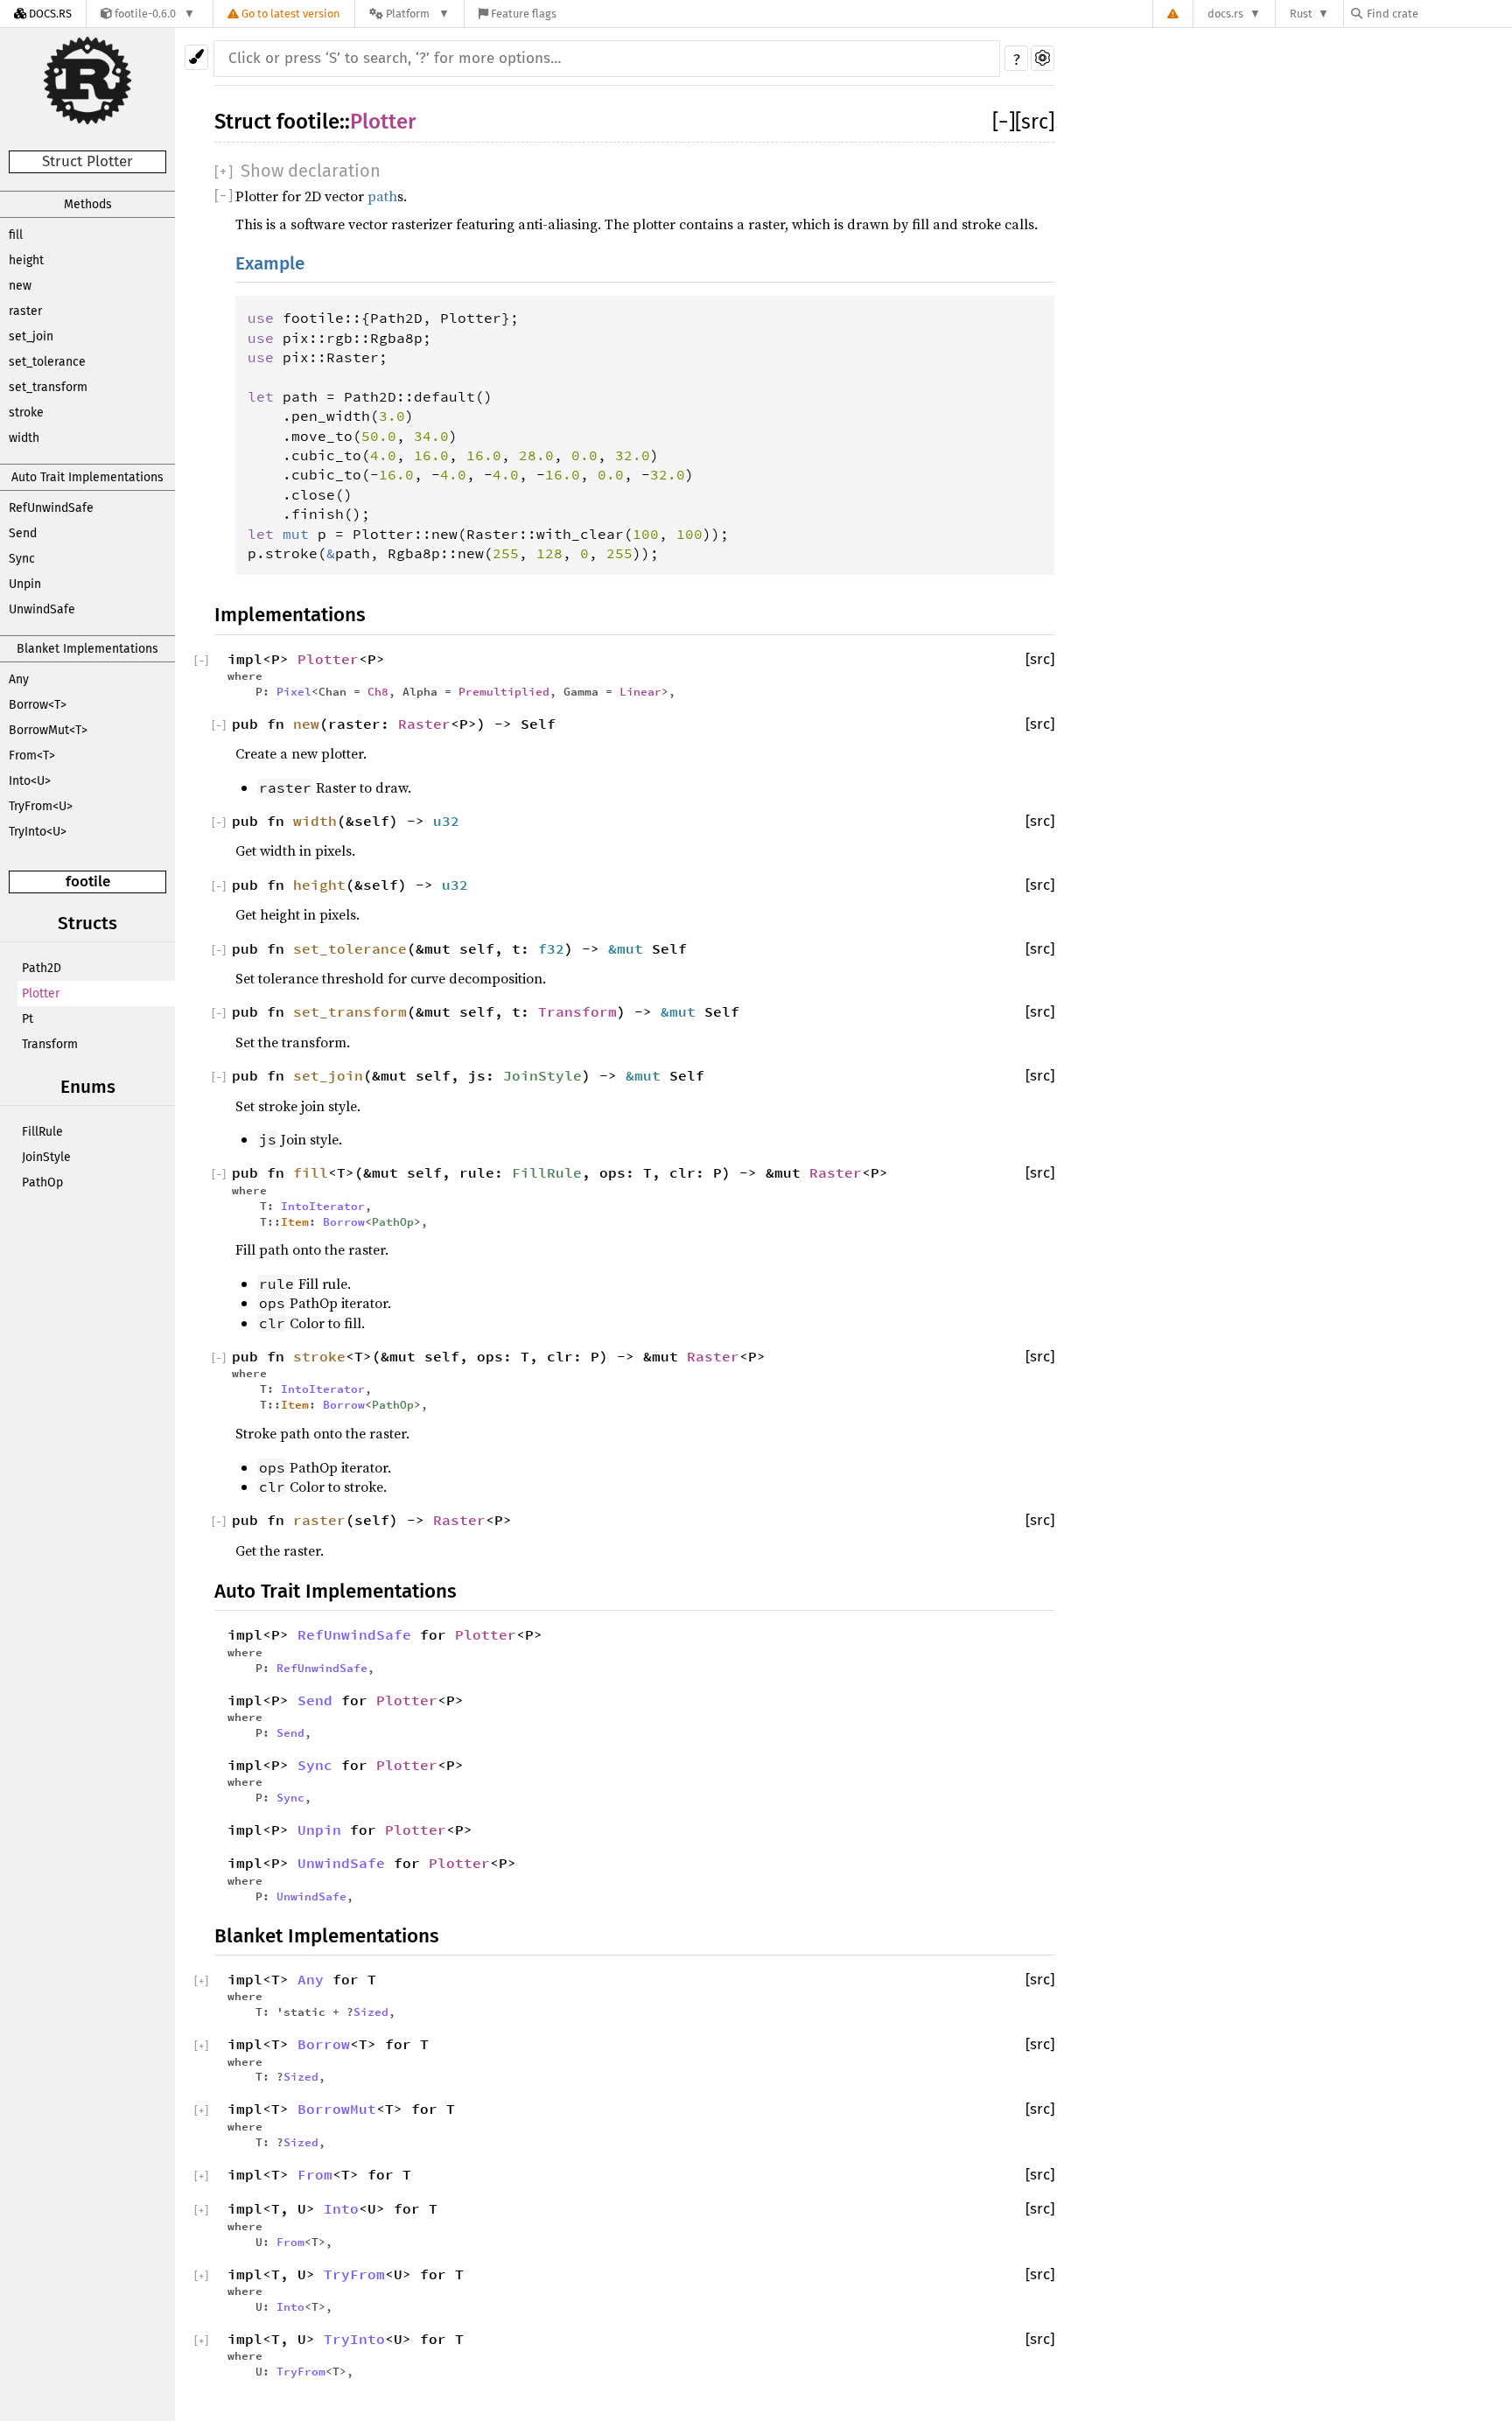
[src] (1035, 122)
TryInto (354, 2339)
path (382, 196)
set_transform (48, 387)
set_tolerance (47, 362)
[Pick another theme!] (196, 57)
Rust (1301, 14)
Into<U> (30, 781)
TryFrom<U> (41, 806)
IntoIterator (323, 1206)
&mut (630, 948)
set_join (31, 336)
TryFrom (354, 2274)
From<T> (32, 756)
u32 (446, 821)
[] (1004, 122)
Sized (371, 2012)
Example (270, 264)
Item (295, 1221)
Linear (640, 691)
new (20, 286)
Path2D (42, 968)
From (315, 2174)
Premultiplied (504, 691)
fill (16, 235)
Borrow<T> (38, 705)
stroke (26, 413)
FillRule (42, 1132)
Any (19, 679)
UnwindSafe (42, 609)
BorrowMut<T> (48, 730)
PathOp (42, 1183)
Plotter (41, 994)
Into (341, 2208)
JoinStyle (46, 1157)
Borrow (344, 1221)
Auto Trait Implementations (87, 477)
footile (88, 882)
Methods (88, 204)
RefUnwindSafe (51, 508)
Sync (22, 559)
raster (25, 311)
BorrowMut (337, 2109)
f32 (551, 948)
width (24, 438)
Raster (424, 724)
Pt (28, 1019)
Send (23, 533)
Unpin (25, 584)
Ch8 (378, 691)
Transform (50, 1044)
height (26, 260)
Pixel (294, 691)
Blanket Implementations (87, 649)
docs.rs (1225, 14)
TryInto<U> (38, 832)
